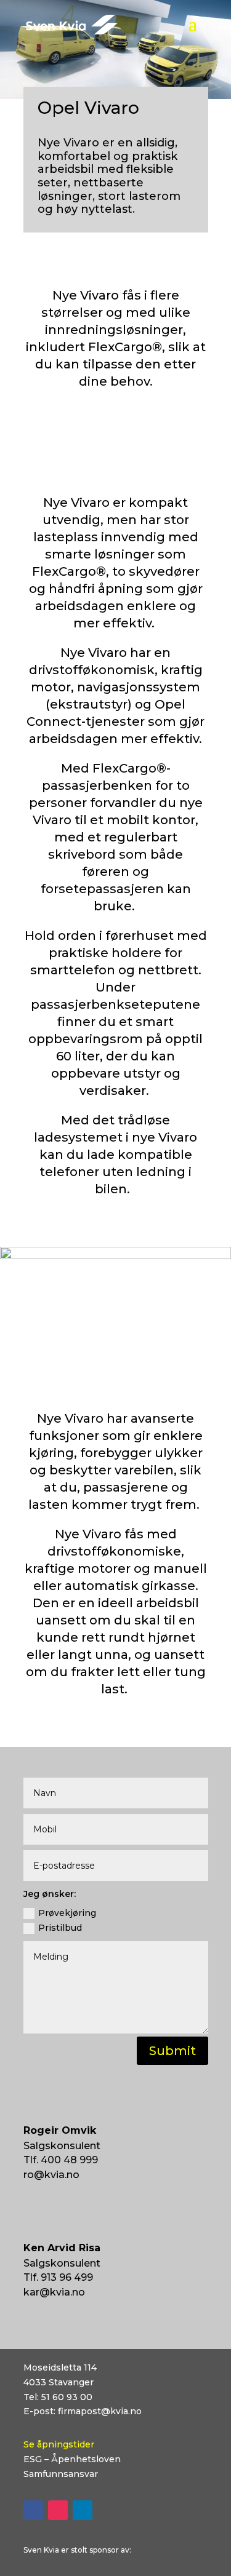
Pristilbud (60, 1928)
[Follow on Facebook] (33, 2510)
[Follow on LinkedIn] (83, 2510)
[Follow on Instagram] (58, 2510)
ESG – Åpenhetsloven (72, 2459)
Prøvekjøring (67, 1913)
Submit (172, 2051)
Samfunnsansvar (61, 2474)
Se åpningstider (59, 2444)
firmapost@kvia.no (100, 2411)
